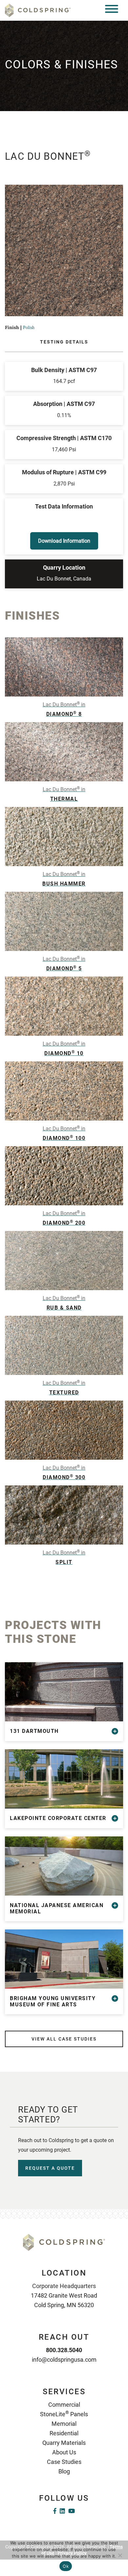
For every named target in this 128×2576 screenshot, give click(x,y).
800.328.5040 (64, 2350)
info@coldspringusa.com (64, 2360)
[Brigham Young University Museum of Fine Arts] (64, 1959)
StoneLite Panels (64, 2414)
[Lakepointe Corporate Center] (64, 1779)
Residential (64, 2433)
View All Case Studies (64, 2039)
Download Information (64, 541)
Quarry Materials (64, 2443)
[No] (120, 2555)
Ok (66, 2566)
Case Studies (64, 2462)
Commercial (64, 2405)
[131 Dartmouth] (64, 1692)
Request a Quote (50, 2168)
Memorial (64, 2424)
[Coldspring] (38, 10)
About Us (64, 2452)
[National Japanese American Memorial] (64, 1866)
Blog (64, 2471)
